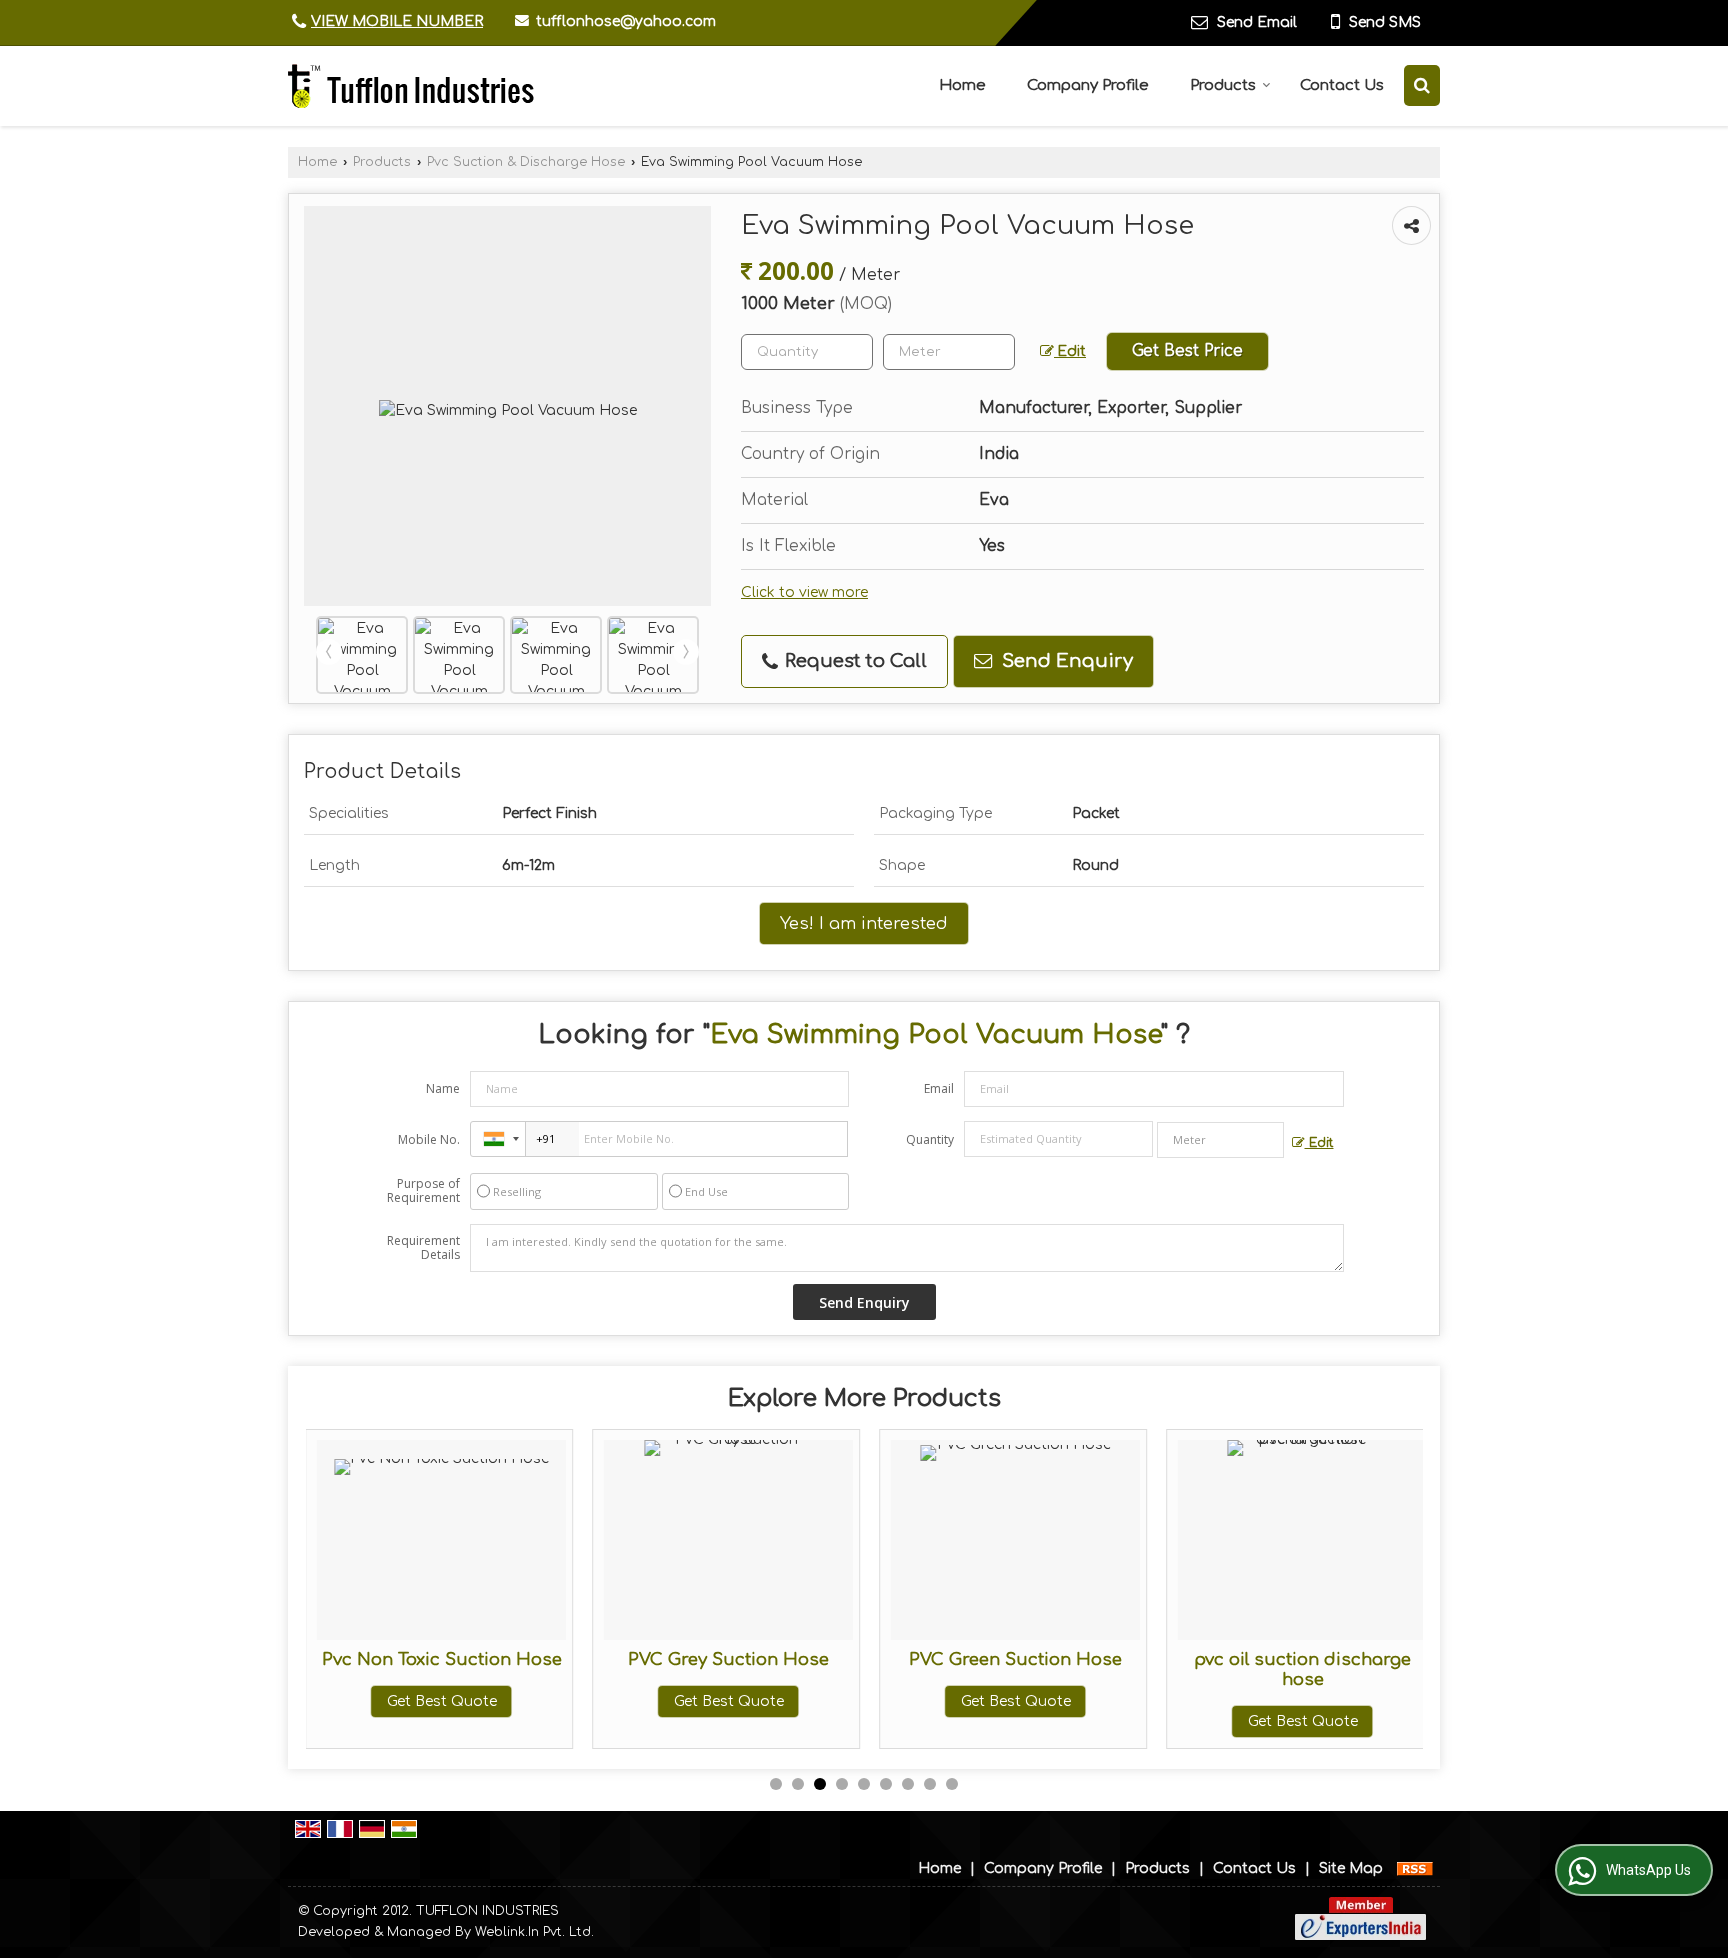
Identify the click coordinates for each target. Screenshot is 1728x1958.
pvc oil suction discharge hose (1302, 1669)
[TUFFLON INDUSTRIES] (411, 86)
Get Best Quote (442, 1701)
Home (962, 85)
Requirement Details (423, 1248)
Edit (1070, 351)
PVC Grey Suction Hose (728, 1659)
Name (443, 1088)
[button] (397, 21)
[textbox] (949, 352)
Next (686, 652)
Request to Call (853, 661)
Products (1223, 85)
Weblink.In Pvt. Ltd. (534, 1932)
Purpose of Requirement (423, 1191)
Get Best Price (1187, 351)
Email (939, 1088)
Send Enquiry (1065, 661)
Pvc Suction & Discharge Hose (526, 162)
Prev (329, 652)
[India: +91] (498, 1139)
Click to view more (804, 592)
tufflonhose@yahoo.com (626, 21)
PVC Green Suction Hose (1015, 1659)
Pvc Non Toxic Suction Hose (442, 1659)
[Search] (1422, 85)
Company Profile (1088, 85)
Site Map (1351, 1868)
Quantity (930, 1139)
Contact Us (1342, 85)
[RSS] (1415, 1868)
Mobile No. (429, 1139)
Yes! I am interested (864, 923)
